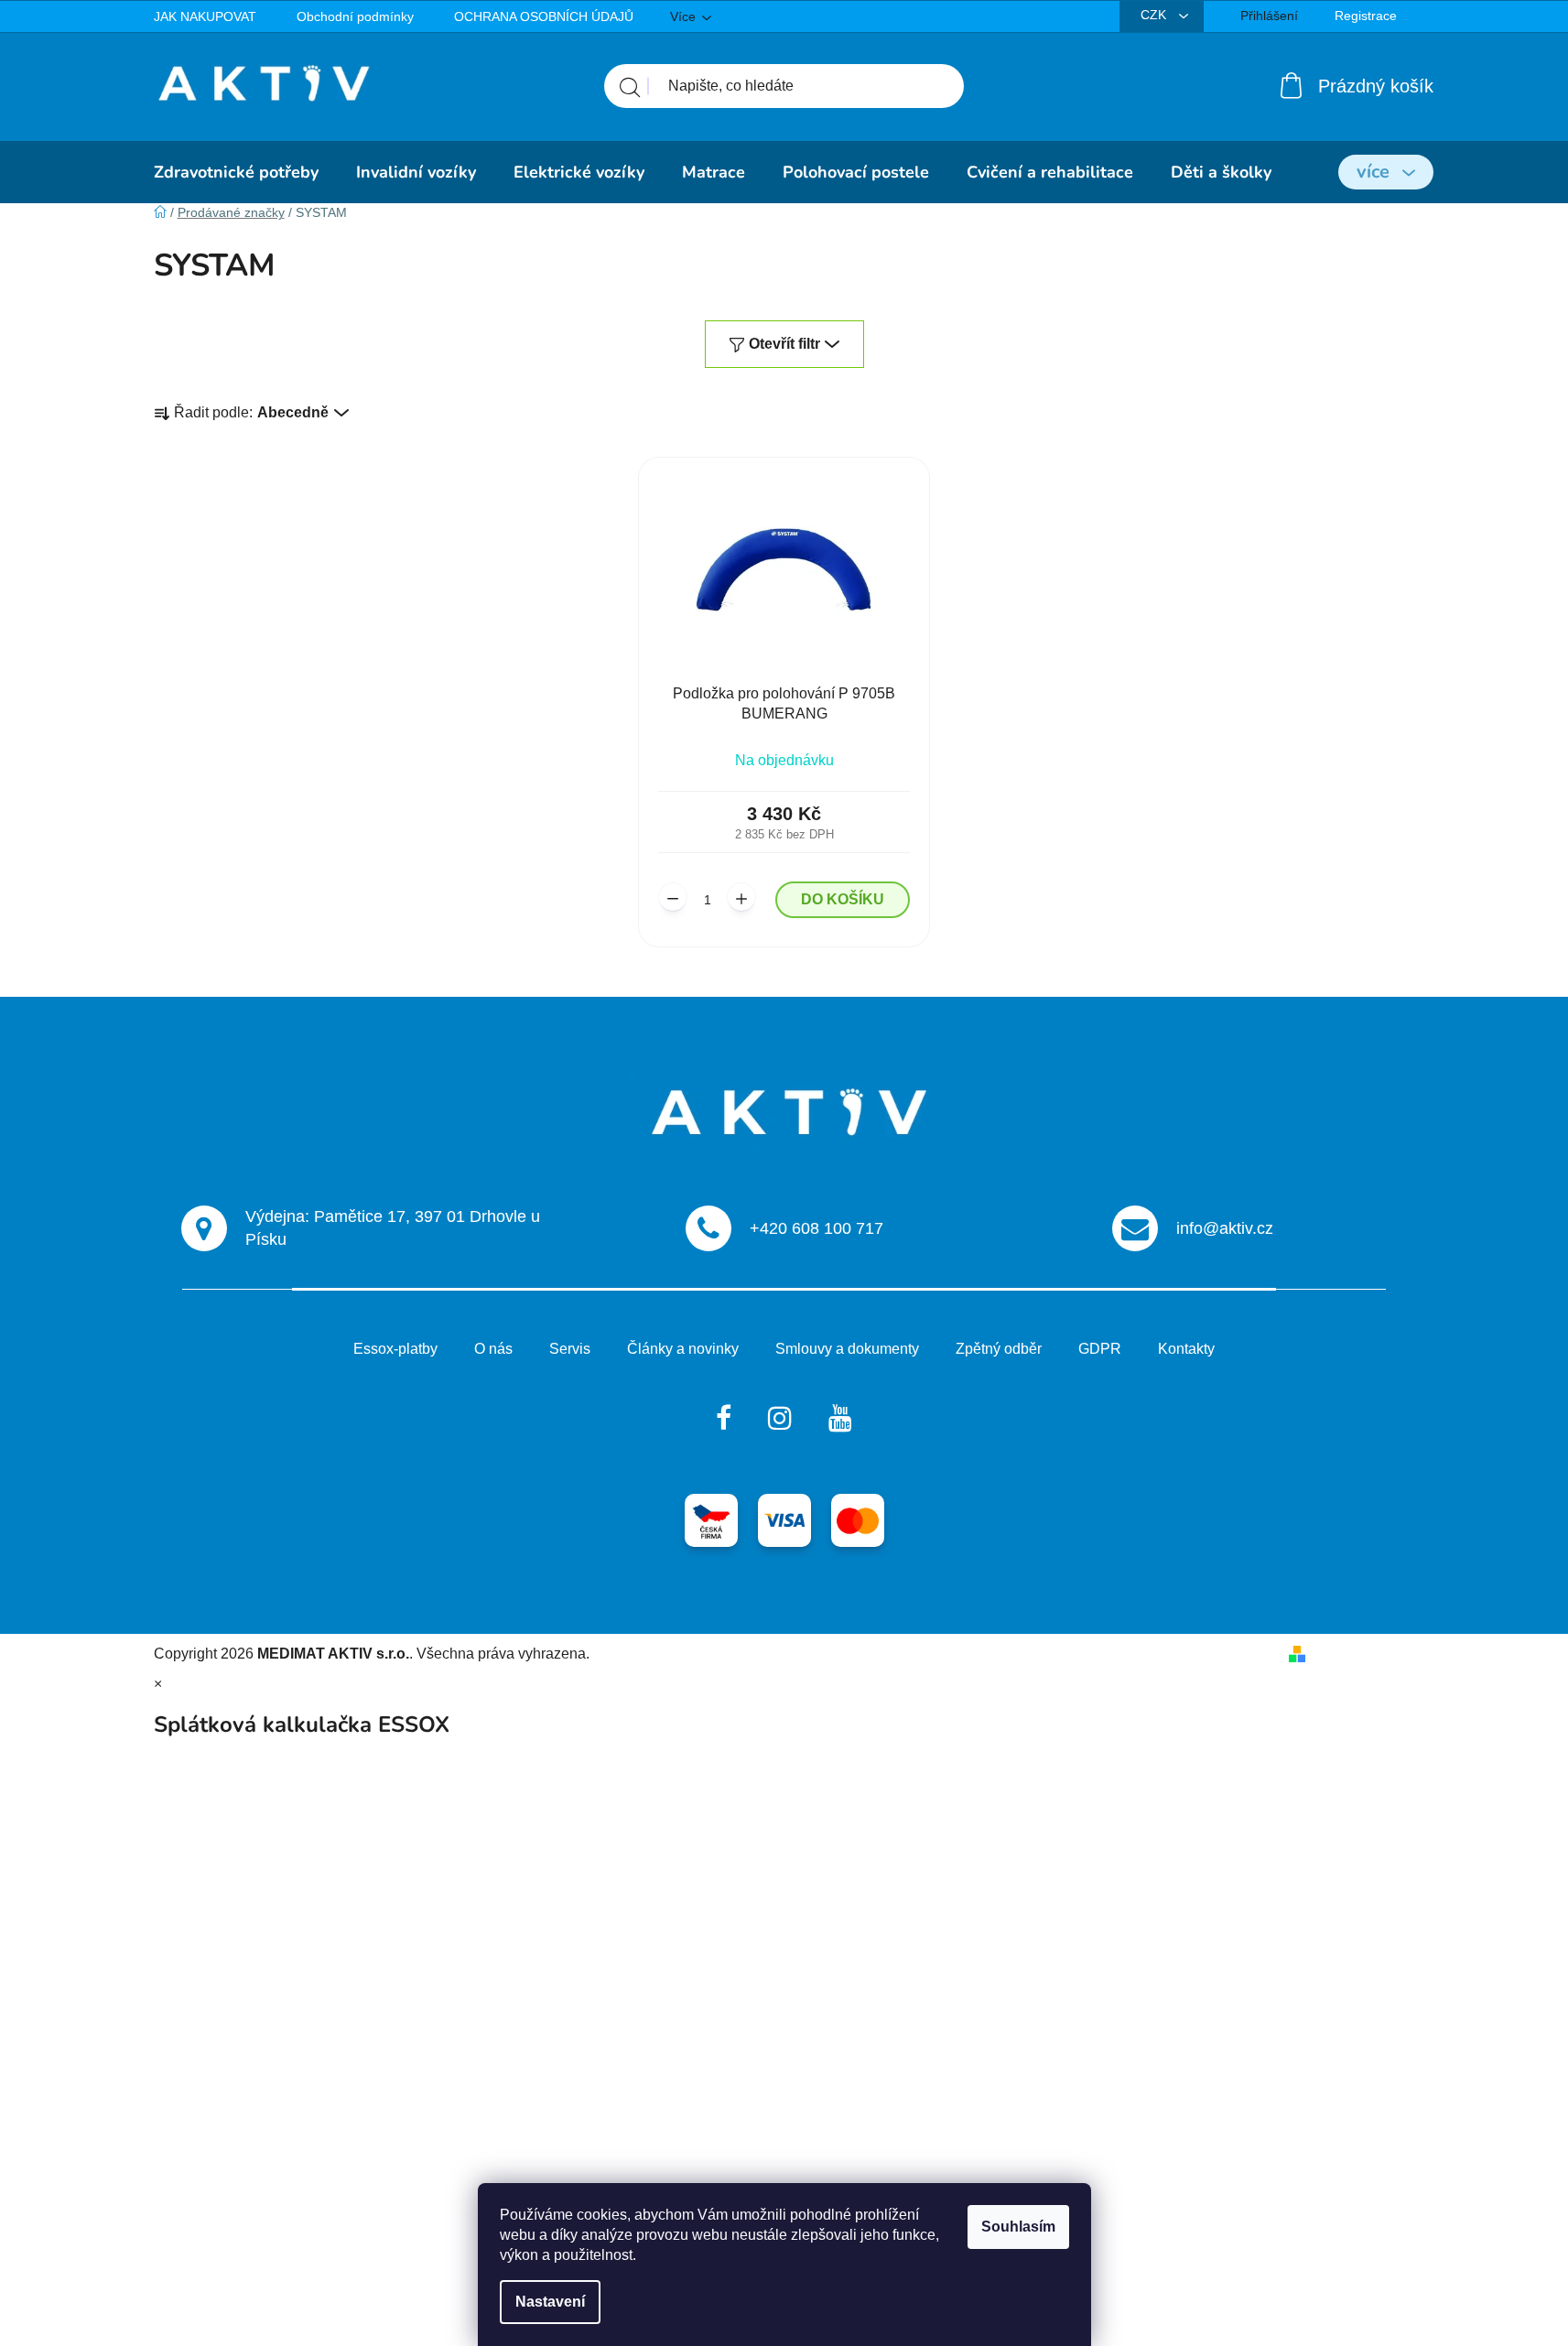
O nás (493, 1349)
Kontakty (1186, 1349)
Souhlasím (1018, 2227)
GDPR (1100, 1349)
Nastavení (550, 2302)
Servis (570, 1349)
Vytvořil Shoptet (1364, 1654)
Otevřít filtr (784, 344)
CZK (1155, 15)
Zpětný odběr (999, 1349)
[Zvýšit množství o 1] (741, 897)
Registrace (1366, 16)
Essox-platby (395, 1349)
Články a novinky (683, 1349)
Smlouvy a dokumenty (847, 1349)
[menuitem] (236, 172)
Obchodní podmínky (355, 16)
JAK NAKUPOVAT (205, 16)
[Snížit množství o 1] (673, 897)
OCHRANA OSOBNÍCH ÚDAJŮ (544, 16)
